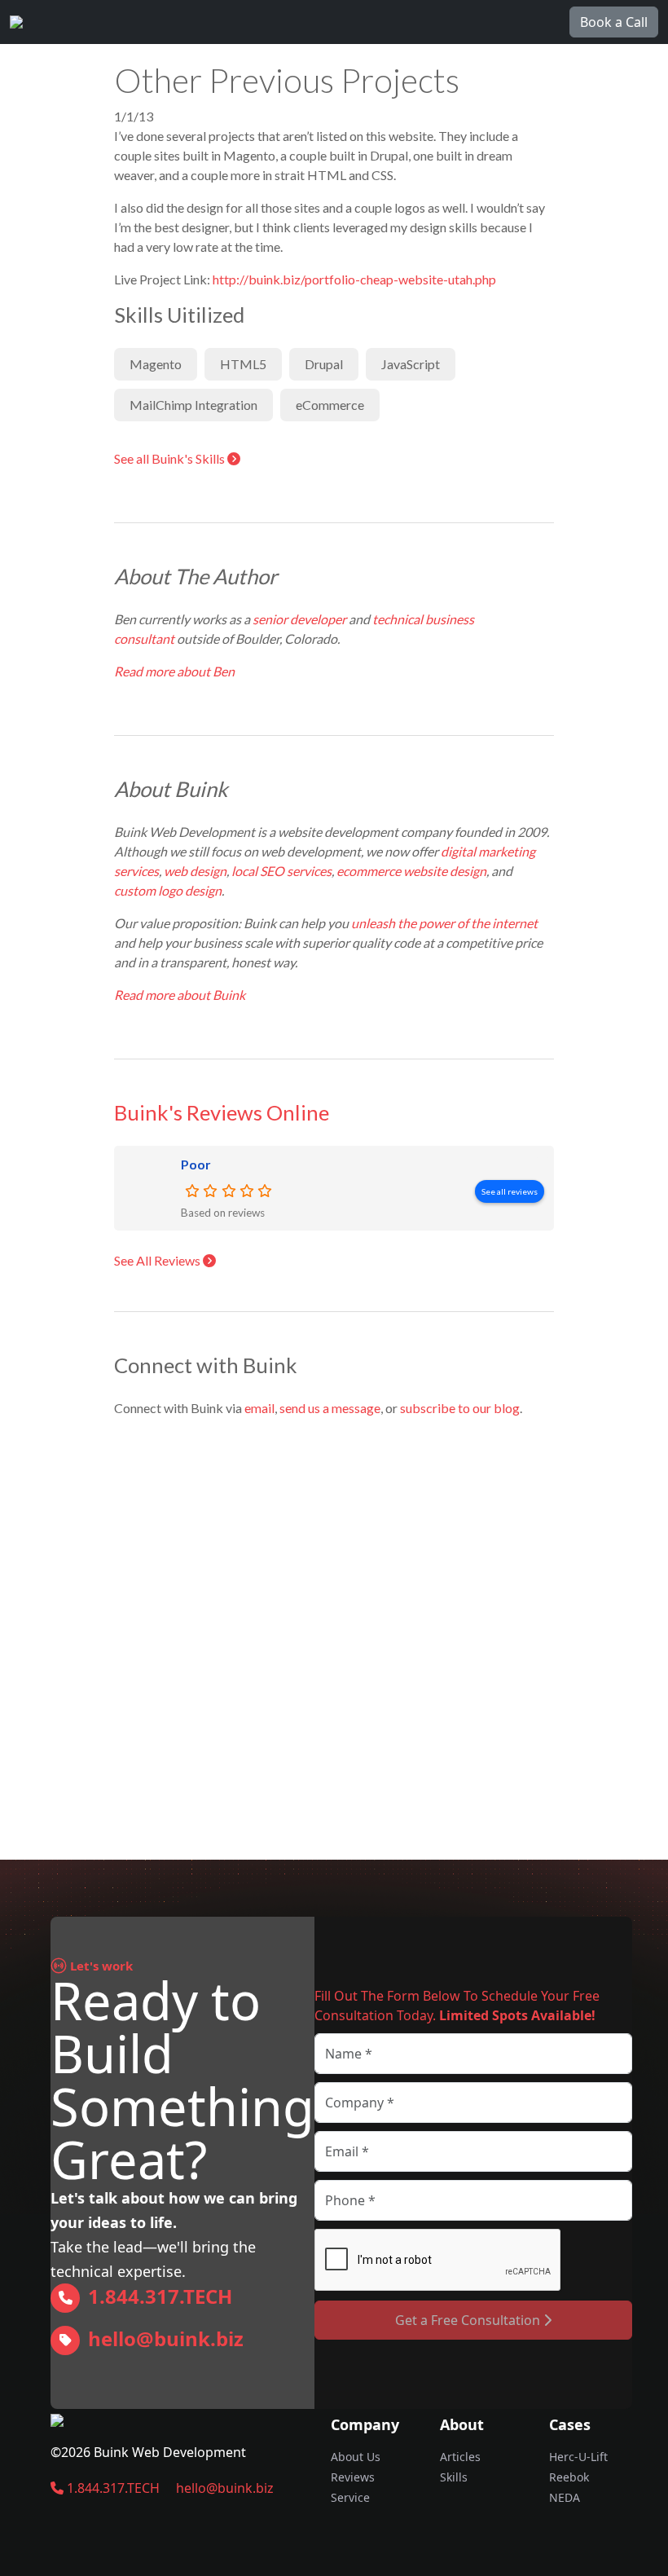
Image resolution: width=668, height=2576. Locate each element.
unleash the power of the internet (444, 923)
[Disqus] (334, 1635)
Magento (156, 364)
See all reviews (510, 1191)
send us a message (330, 1408)
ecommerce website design (411, 871)
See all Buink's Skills (171, 458)
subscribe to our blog (460, 1408)
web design (195, 871)
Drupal (324, 364)
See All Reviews (158, 1260)
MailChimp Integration (193, 405)
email (259, 1408)
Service (350, 2497)
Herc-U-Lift (578, 2457)
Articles (460, 2457)
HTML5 (243, 364)
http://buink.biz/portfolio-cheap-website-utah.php (354, 279)
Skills (454, 2477)
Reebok (569, 2477)
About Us (356, 2457)
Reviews (353, 2477)
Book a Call (614, 22)
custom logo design (168, 890)
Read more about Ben (176, 671)
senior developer (299, 619)
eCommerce (330, 405)
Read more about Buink (181, 995)
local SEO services (281, 871)
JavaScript (411, 364)
